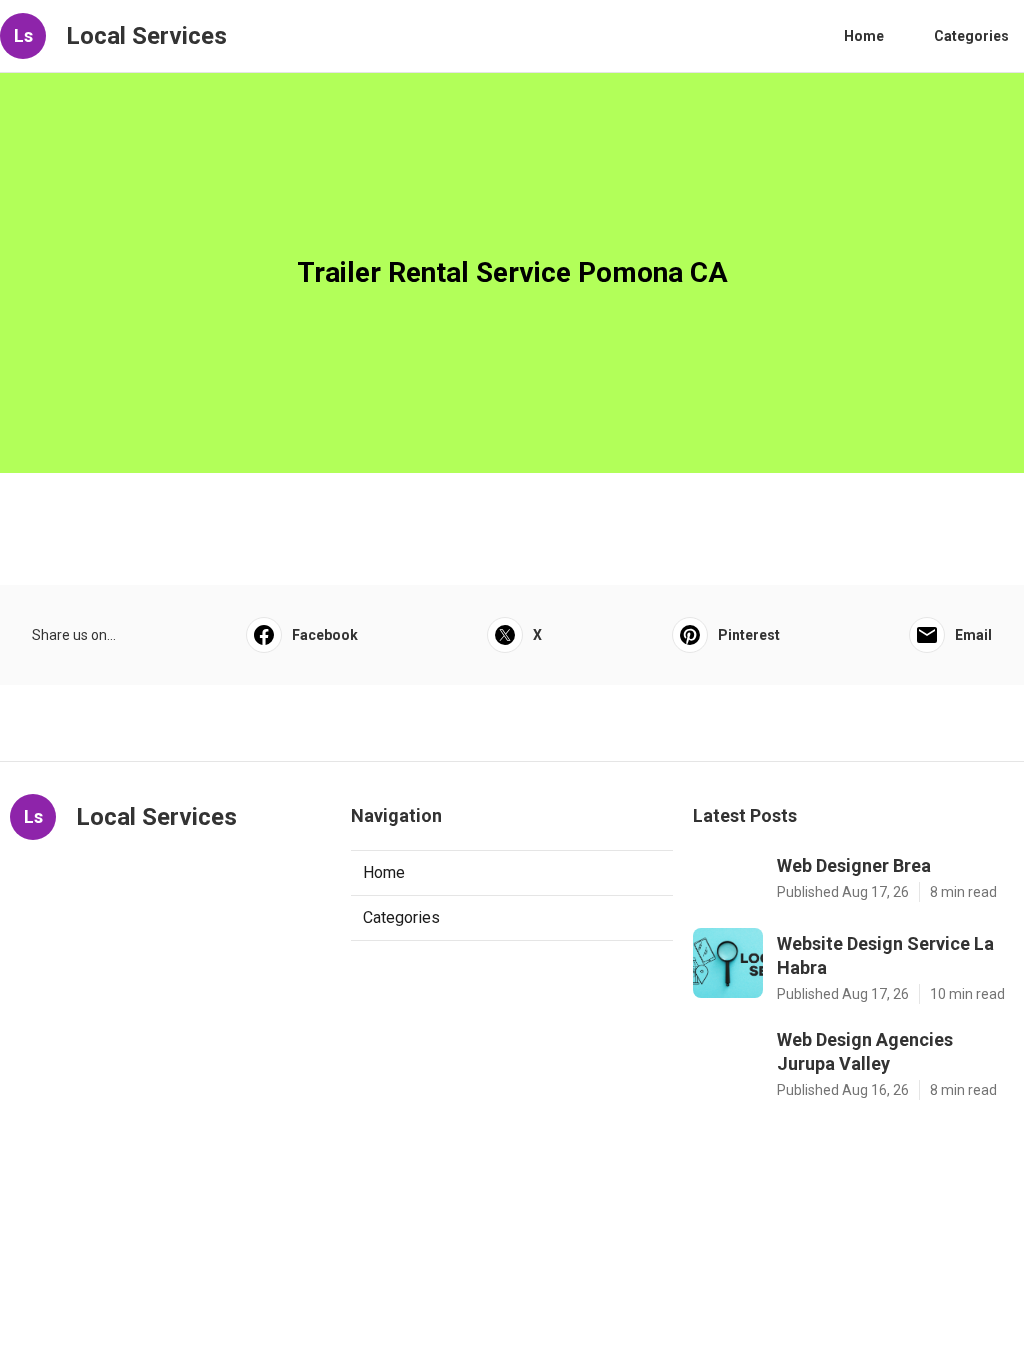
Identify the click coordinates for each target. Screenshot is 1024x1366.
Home (864, 36)
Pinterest (749, 635)
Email (973, 635)
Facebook (325, 635)
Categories (971, 36)
